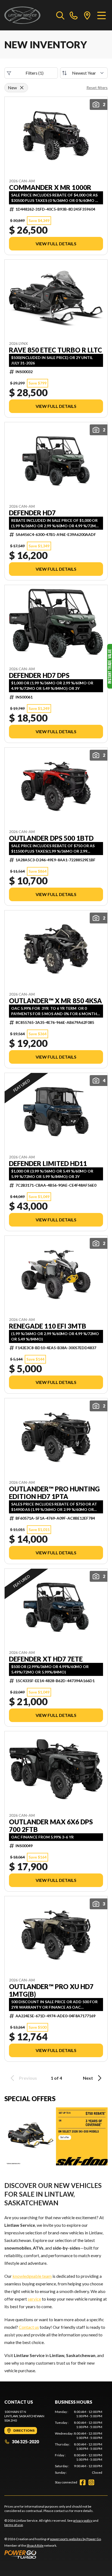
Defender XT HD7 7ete (46, 1659)
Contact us (29, 2327)
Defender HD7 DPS (39, 675)
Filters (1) (35, 73)
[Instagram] (91, 2482)
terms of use (14, 2525)
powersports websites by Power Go (75, 2539)
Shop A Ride (35, 2545)
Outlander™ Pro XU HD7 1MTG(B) (51, 1990)
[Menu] (102, 15)
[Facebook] (83, 2482)
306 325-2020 (25, 2442)
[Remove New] (22, 88)
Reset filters (97, 88)
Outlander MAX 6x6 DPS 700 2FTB (51, 1826)
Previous (28, 2078)
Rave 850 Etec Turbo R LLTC (55, 350)
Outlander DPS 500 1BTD (51, 838)
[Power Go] (53, 2554)
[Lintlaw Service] (22, 15)
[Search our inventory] (60, 15)
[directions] (87, 15)
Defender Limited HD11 (48, 1164)
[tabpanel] (79, 2442)
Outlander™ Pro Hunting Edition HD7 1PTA (54, 1493)
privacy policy (83, 2521)
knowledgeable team (32, 2276)
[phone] (74, 15)
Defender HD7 (32, 513)
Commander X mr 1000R (50, 188)
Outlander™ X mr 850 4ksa (55, 1001)
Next (88, 2078)
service (34, 2299)
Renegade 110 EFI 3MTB (48, 1326)
